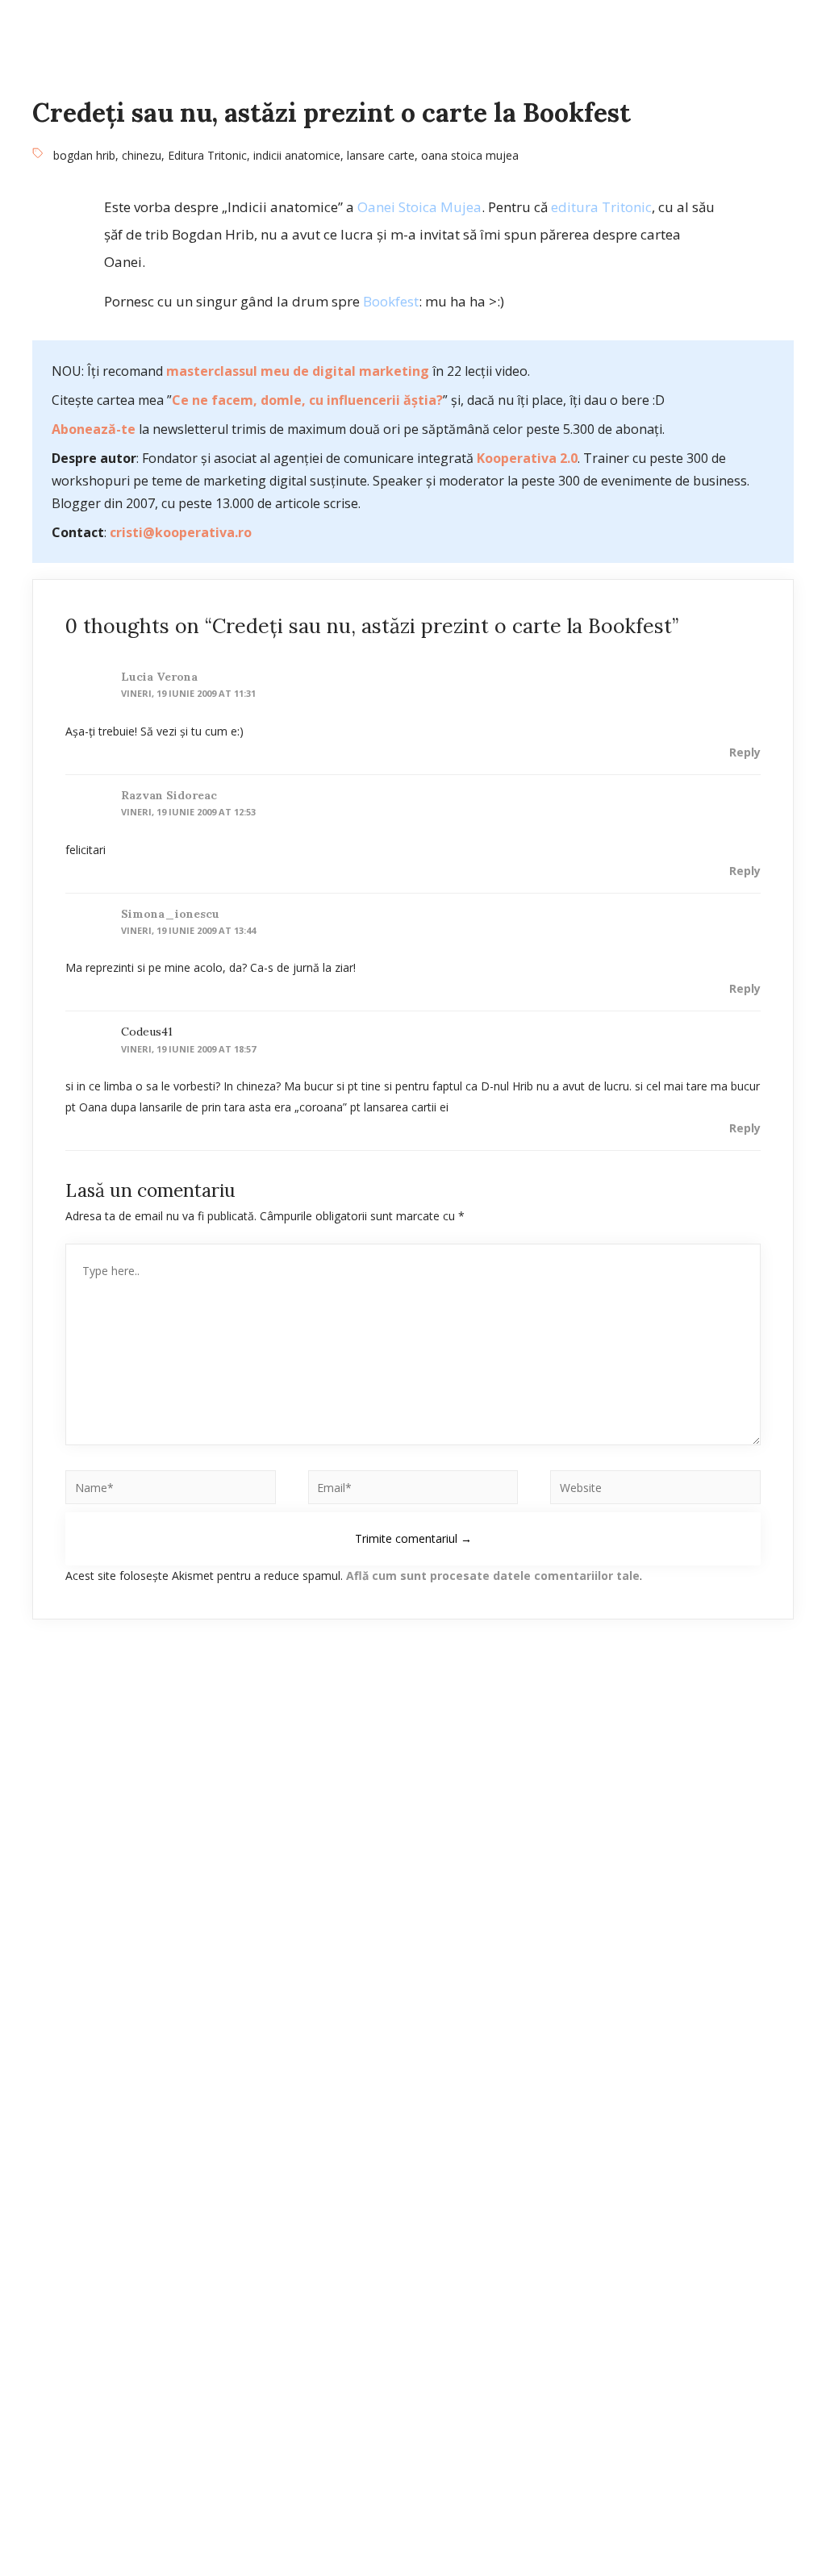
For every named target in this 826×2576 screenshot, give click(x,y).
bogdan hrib (84, 155)
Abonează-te (94, 429)
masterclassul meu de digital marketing (298, 371)
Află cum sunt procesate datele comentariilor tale (493, 1576)
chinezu (142, 155)
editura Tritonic (601, 207)
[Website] (655, 1490)
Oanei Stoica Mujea (419, 207)
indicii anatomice (297, 155)
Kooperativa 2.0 (527, 458)
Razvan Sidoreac (169, 795)
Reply (745, 752)
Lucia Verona (159, 677)
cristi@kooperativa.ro (181, 532)
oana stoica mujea (470, 155)
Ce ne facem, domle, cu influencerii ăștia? (307, 400)
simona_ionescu (170, 914)
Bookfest (391, 301)
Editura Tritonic (207, 155)
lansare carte (381, 155)
